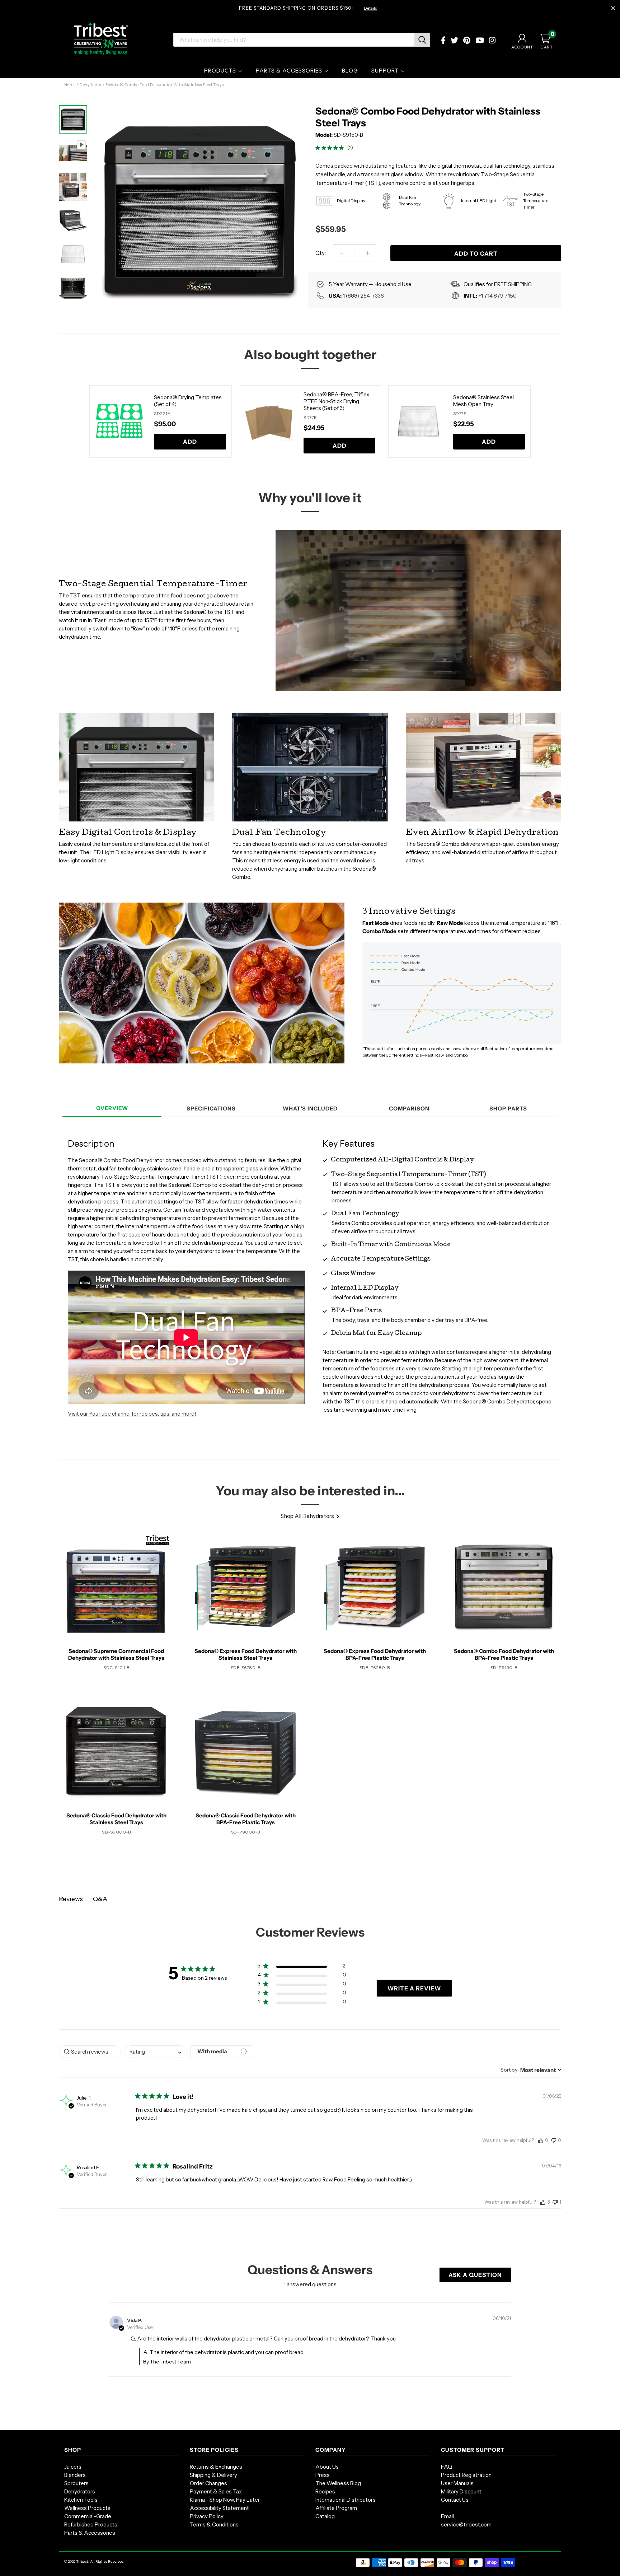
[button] (302, 1967)
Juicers (73, 2467)
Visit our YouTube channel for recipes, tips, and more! (132, 1414)
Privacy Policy (207, 2516)
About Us (327, 2467)
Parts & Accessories (90, 2533)
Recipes (325, 2491)
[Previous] (80, 422)
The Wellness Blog (338, 2483)
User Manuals (457, 2483)
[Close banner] (613, 9)
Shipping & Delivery (213, 2475)
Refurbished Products (91, 2524)
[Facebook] (443, 41)
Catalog (325, 2516)
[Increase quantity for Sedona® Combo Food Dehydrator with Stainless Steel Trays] (368, 253)
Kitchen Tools (81, 2500)
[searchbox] (90, 2052)
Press (323, 2475)
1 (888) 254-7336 (363, 296)
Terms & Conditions (214, 2524)
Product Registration (466, 2475)
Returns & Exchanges (216, 2467)
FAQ (447, 2467)
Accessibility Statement (219, 2508)
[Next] (292, 203)
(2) (350, 148)
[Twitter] (454, 41)
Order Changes (208, 2483)
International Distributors (346, 2500)
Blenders (75, 2475)
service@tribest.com (466, 2524)
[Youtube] (480, 41)
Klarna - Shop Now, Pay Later (225, 2500)
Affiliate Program (336, 2508)
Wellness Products (87, 2508)
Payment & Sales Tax (216, 2491)
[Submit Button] (422, 40)
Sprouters (76, 2483)
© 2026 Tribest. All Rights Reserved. (94, 2561)
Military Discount (461, 2491)
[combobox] (156, 2052)
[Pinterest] (467, 41)
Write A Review (414, 1988)
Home (70, 85)
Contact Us (455, 2500)
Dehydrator (90, 85)
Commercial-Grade (88, 2516)
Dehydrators (80, 2491)
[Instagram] (492, 41)
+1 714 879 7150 (497, 296)
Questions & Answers (310, 2270)
